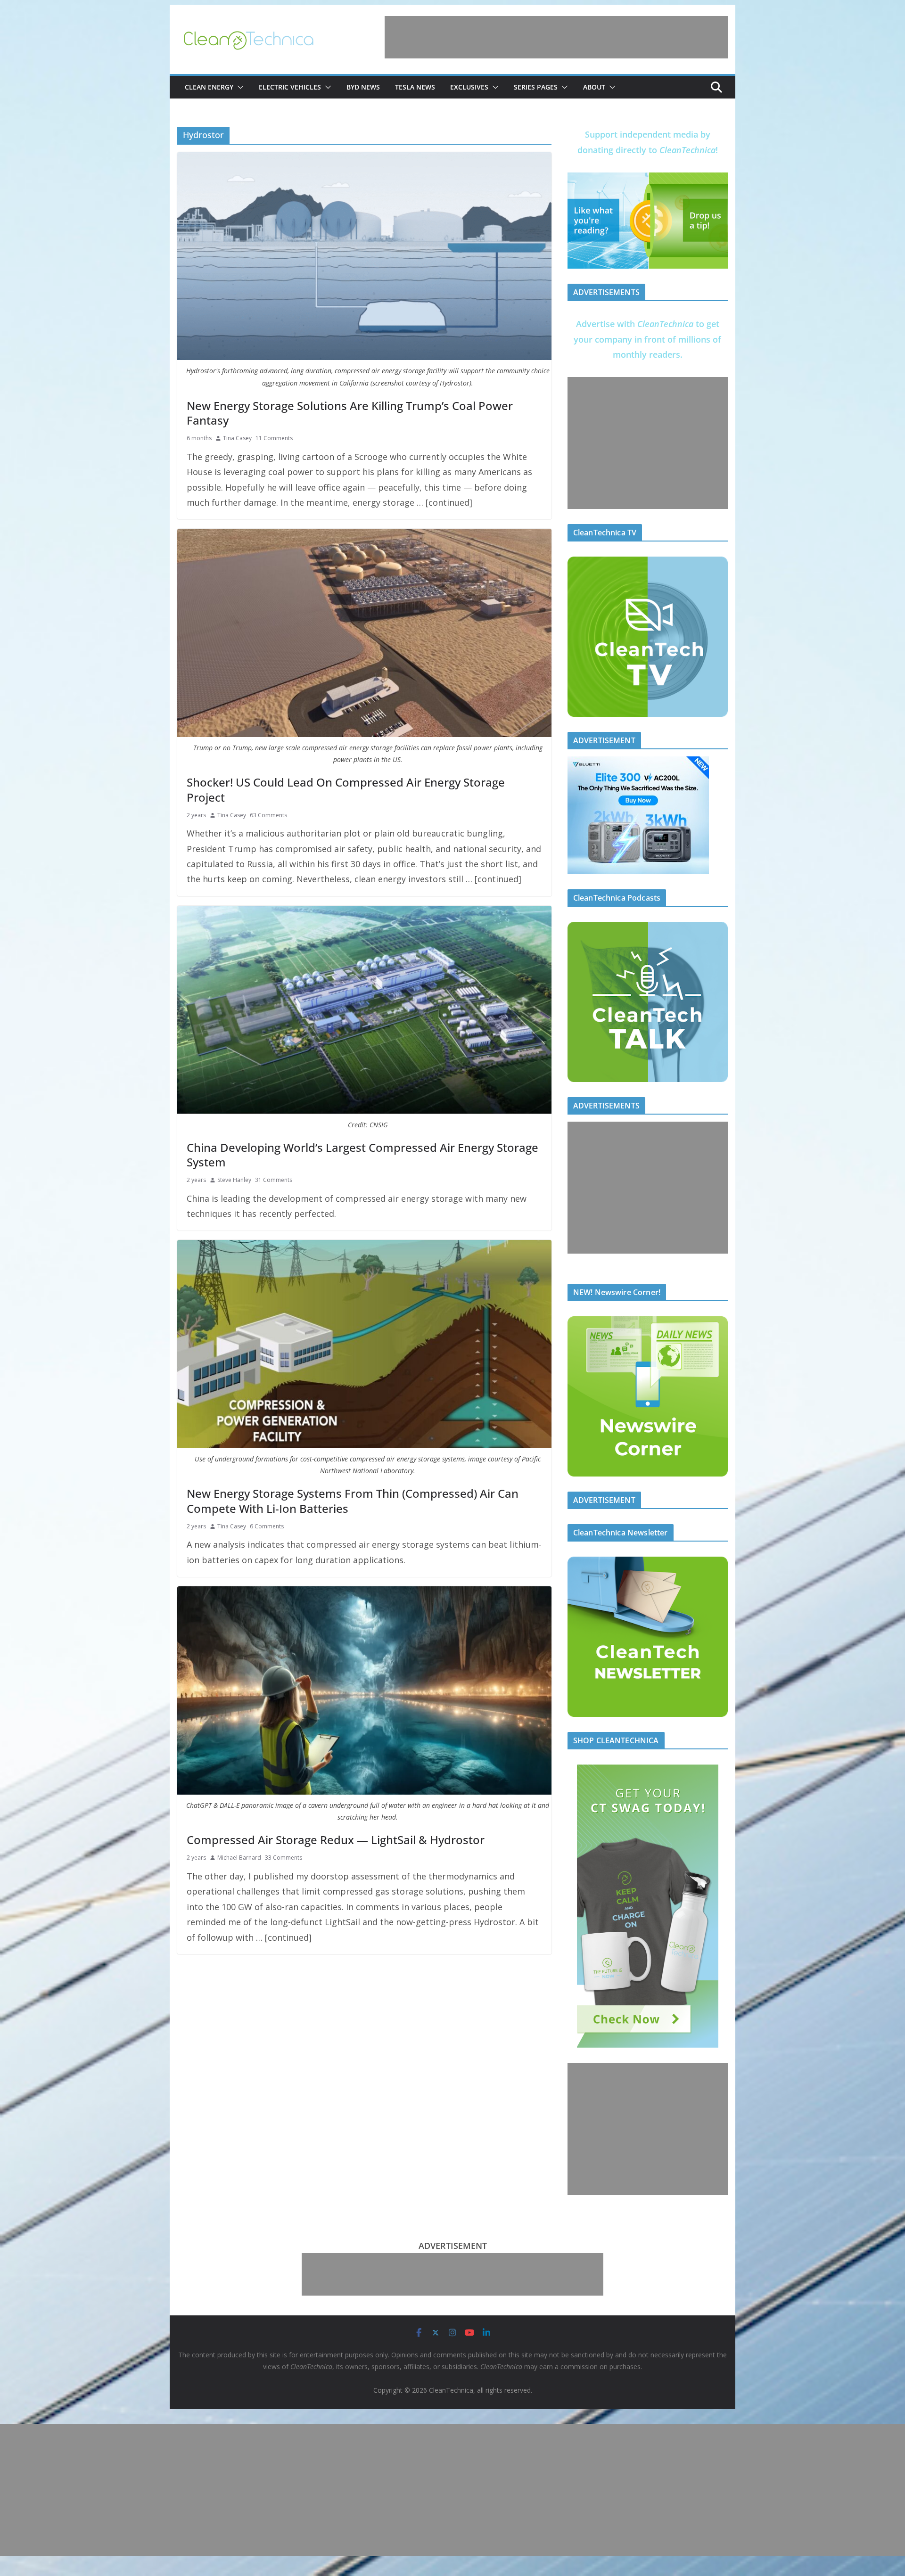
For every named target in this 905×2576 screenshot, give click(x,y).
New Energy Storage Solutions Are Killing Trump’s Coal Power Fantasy (350, 413)
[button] (239, 87)
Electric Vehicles (290, 87)
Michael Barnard (239, 1858)
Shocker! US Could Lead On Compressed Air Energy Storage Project (346, 789)
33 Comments (284, 1858)
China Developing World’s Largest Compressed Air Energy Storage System (362, 1155)
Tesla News (415, 87)
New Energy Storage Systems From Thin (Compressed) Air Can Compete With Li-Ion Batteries (353, 1501)
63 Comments (268, 815)
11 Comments (274, 438)
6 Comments (267, 1526)
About (594, 87)
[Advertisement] (556, 37)
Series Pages (536, 87)
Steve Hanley (234, 1180)
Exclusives (469, 87)
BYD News (363, 87)
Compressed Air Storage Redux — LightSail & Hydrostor (336, 1840)
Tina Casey (237, 438)
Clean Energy (209, 87)
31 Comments (274, 1180)
